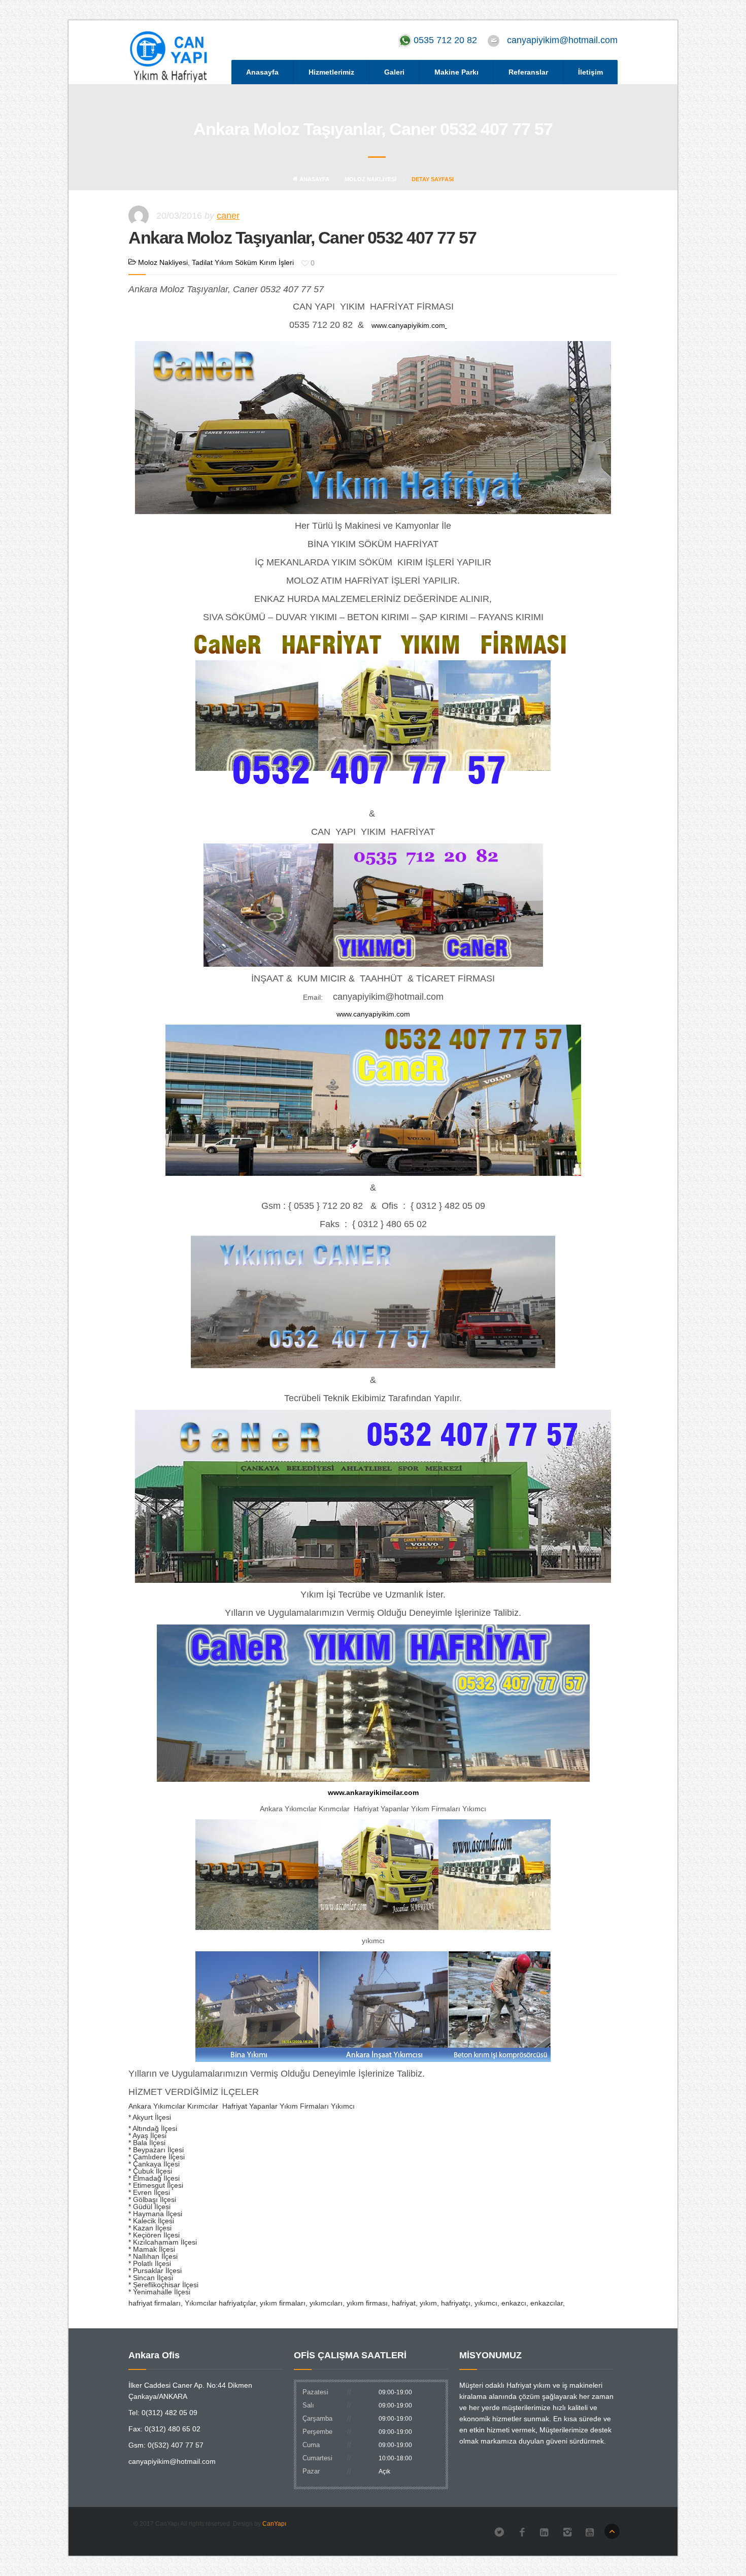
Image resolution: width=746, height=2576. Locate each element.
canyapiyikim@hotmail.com (562, 40)
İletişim (590, 72)
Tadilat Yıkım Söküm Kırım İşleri (243, 262)
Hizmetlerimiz (331, 72)
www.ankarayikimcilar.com (373, 1792)
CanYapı (274, 2524)
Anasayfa (262, 72)
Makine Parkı (456, 72)
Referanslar (528, 72)
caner (228, 216)
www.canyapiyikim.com (408, 325)
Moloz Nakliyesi (370, 179)
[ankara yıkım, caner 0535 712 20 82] (370, 325)
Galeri (394, 72)
